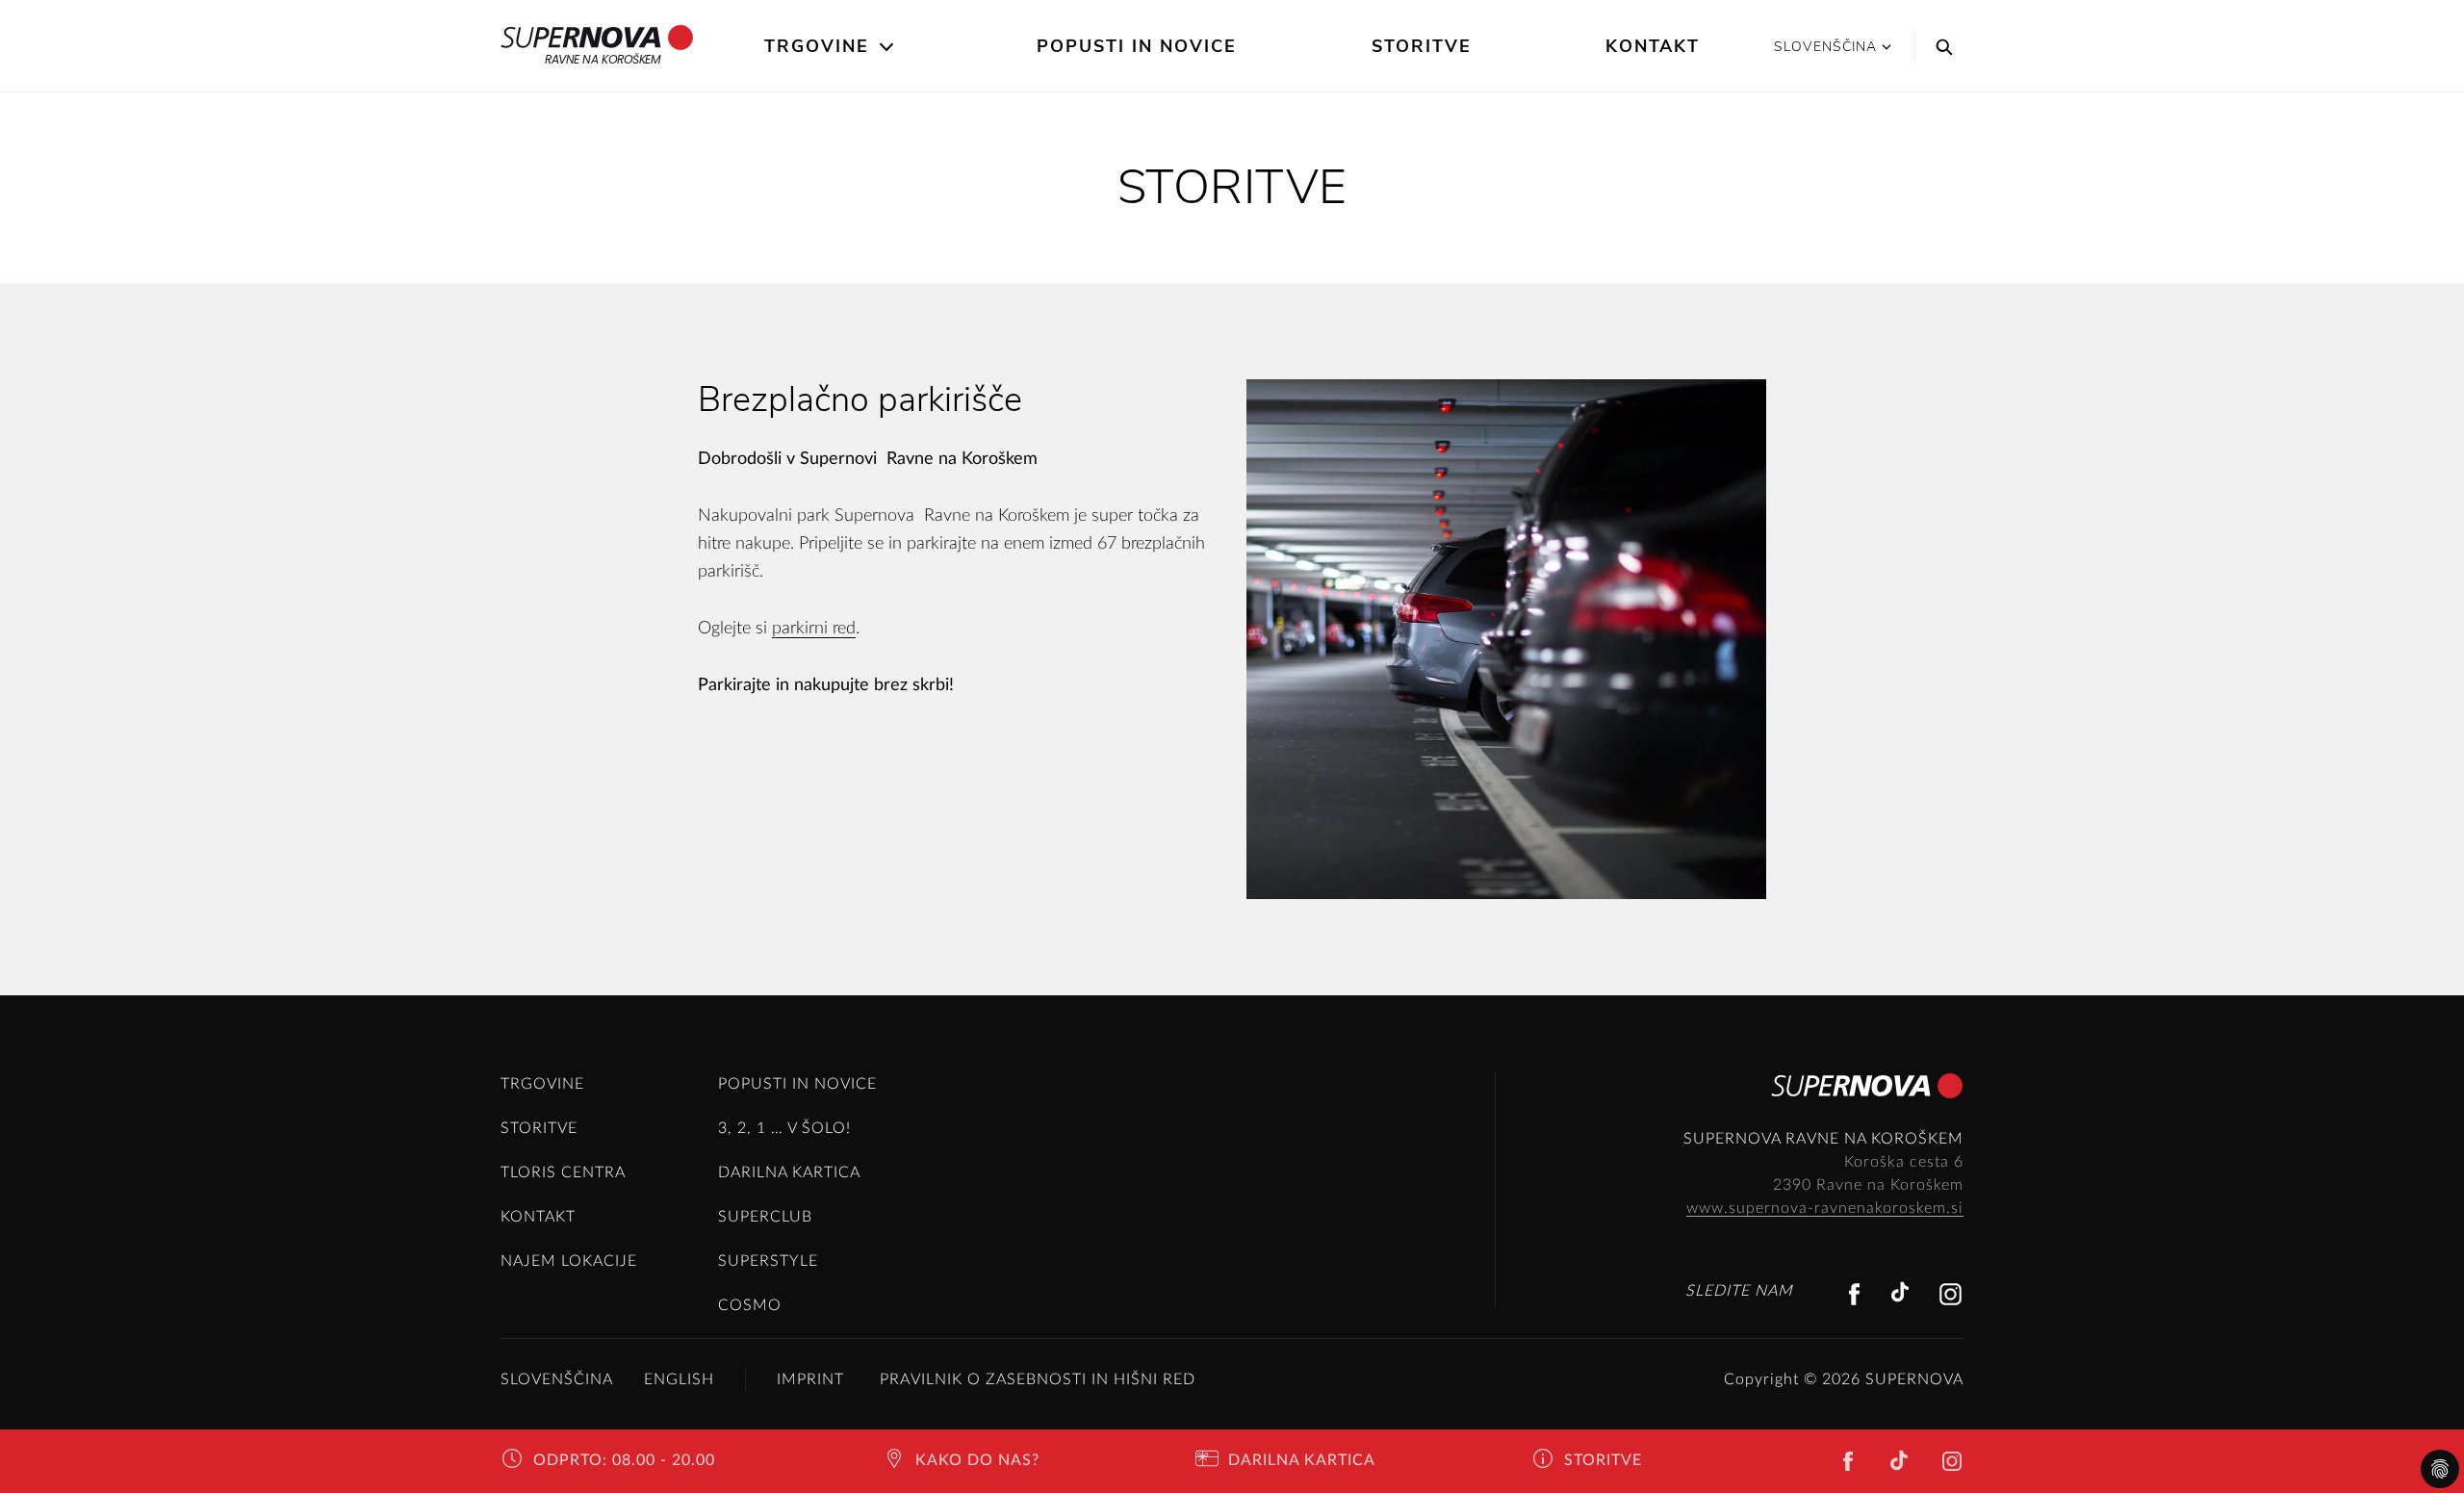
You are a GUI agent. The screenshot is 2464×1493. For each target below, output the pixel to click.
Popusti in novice (1137, 46)
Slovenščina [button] (1825, 47)
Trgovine (817, 46)
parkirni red (814, 629)
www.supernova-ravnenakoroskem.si (1825, 1208)
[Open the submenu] (888, 47)
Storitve (1422, 46)
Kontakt (1653, 46)
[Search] (1939, 46)
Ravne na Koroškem (603, 59)
